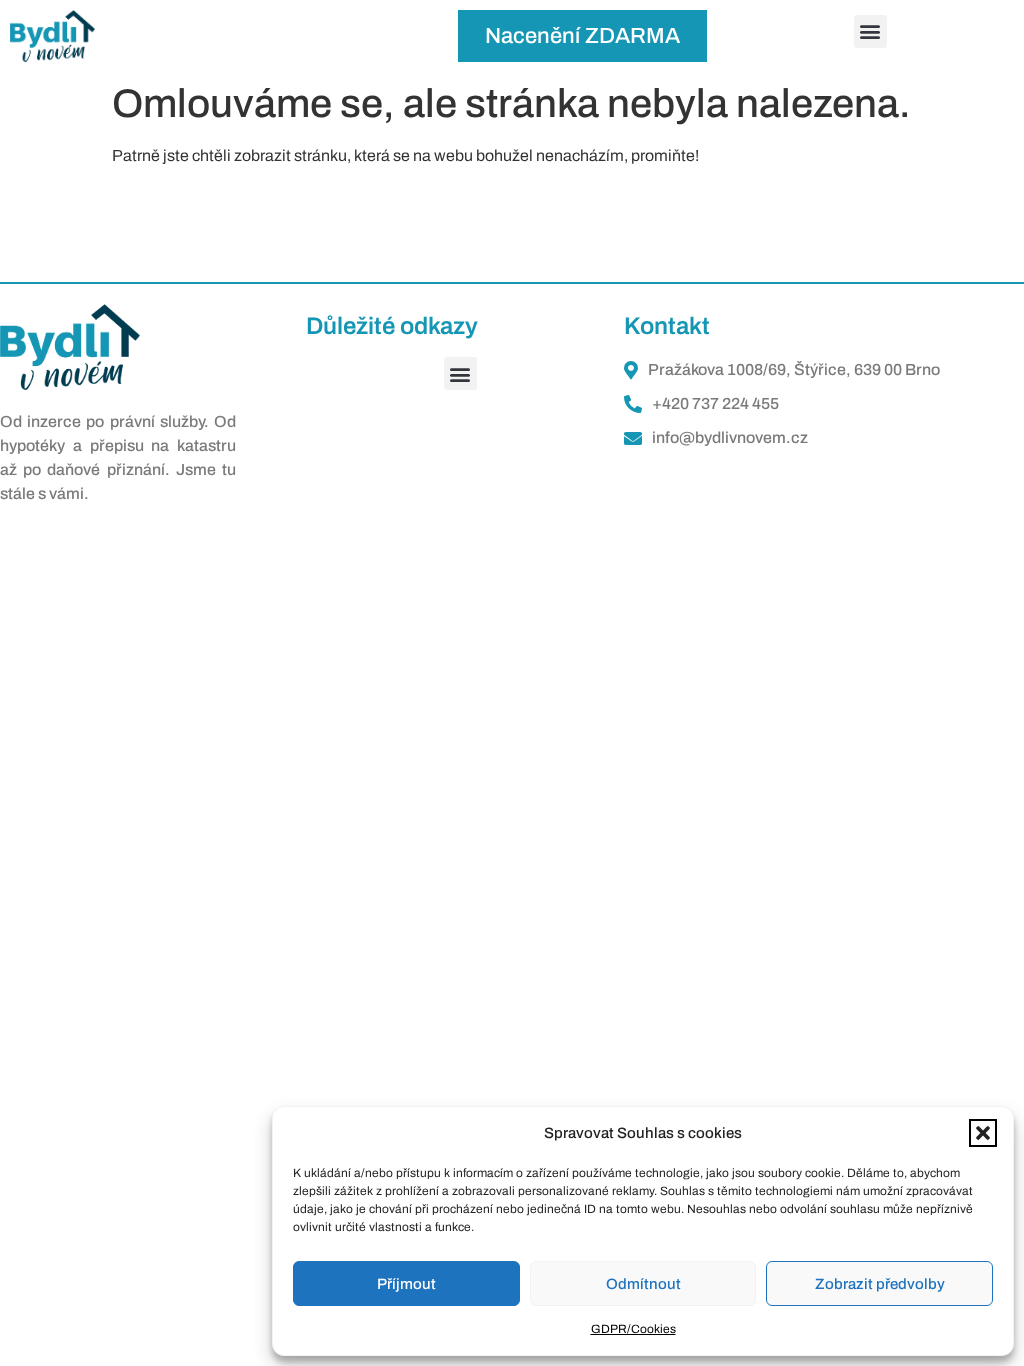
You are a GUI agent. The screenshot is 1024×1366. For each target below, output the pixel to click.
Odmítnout (643, 1284)
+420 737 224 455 (715, 403)
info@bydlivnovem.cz (730, 437)
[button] (983, 1133)
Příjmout (406, 1284)
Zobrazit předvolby (880, 1284)
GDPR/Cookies (633, 1329)
